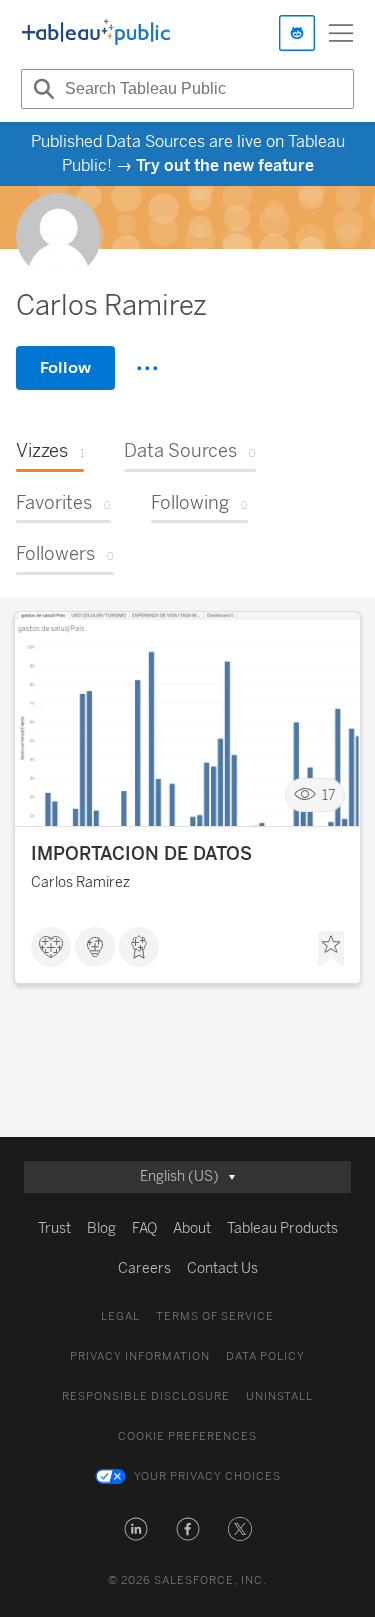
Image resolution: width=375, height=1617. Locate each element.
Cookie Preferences (187, 1436)
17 (329, 795)
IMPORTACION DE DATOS (141, 854)
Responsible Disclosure (146, 1396)
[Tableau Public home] (96, 33)
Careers (144, 1268)
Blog (101, 1228)
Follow (65, 367)
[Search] (41, 89)
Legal (120, 1316)
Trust (54, 1228)
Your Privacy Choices (207, 1476)
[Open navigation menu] (341, 33)
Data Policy (265, 1356)
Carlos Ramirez (80, 882)
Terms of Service (215, 1316)
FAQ (144, 1228)
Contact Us (222, 1268)
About (192, 1228)
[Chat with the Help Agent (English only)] (297, 33)
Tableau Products (282, 1228)
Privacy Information (140, 1356)
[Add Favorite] (331, 949)
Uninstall (279, 1396)
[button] (136, 1529)
